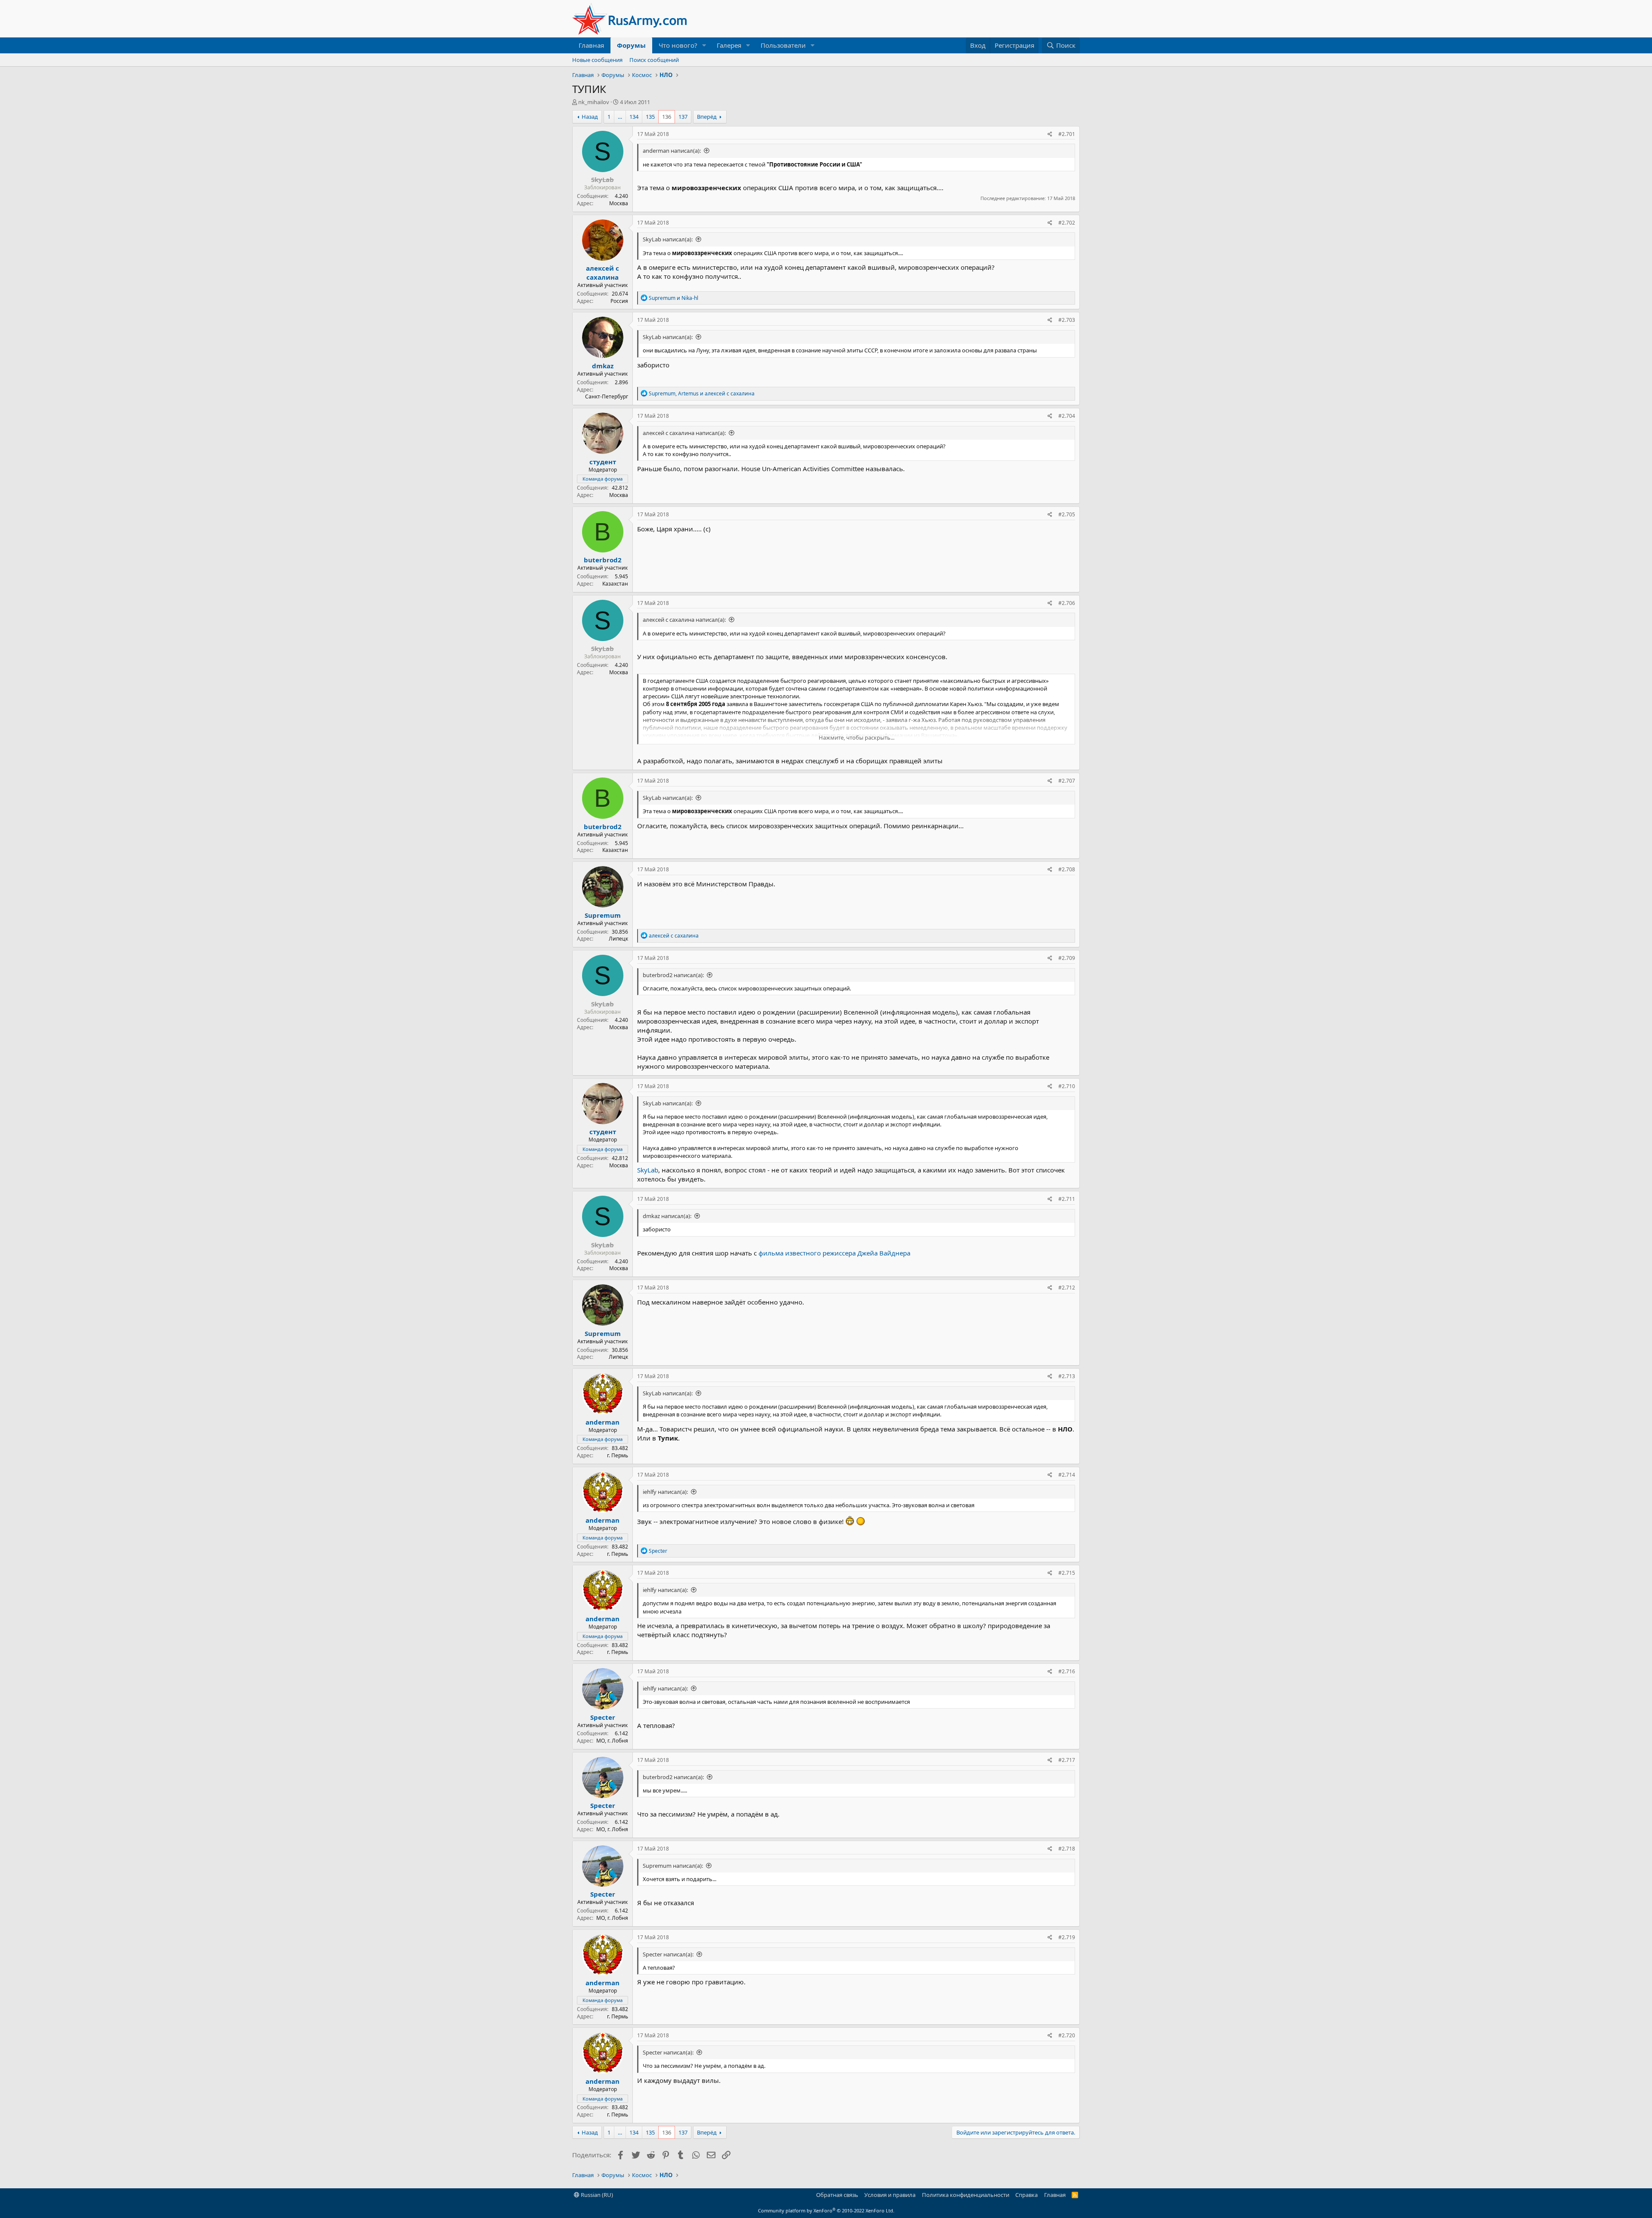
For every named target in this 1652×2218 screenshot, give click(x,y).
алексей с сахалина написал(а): (684, 433)
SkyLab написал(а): (668, 239)
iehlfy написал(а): (665, 1492)
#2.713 (1067, 1376)
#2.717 (1067, 1760)
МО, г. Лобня (612, 1741)
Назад (590, 117)
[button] (704, 45)
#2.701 (1067, 134)
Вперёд (707, 117)
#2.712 (1067, 1288)
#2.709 (1067, 958)
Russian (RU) (596, 2195)
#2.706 (1067, 603)
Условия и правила (890, 2195)
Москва (619, 203)
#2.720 (1067, 2035)
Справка (1026, 2195)
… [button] (620, 117)
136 (667, 117)
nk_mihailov (594, 102)
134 (634, 117)
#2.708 (1067, 869)
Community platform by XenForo (826, 2210)
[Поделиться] (1050, 134)
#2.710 (1067, 1086)
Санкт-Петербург (607, 396)
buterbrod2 (603, 560)
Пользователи (783, 45)
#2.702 (1067, 223)
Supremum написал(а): (673, 1866)
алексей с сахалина (603, 273)
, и (702, 393)
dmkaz (603, 366)
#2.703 (1067, 320)
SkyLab (648, 1170)
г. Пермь (618, 1455)
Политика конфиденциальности (966, 2195)
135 (650, 117)
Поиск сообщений (654, 60)
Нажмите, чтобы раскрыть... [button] (857, 737)
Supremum (603, 915)
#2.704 (1067, 416)
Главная (591, 45)
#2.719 (1067, 1937)
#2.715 (1067, 1573)
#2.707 (1067, 781)
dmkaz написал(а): (667, 1216)
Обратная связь (837, 2195)
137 (683, 117)
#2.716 (1067, 1671)
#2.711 (1067, 1199)
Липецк (618, 939)
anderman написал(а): (672, 151)
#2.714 (1067, 1475)
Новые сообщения (597, 60)
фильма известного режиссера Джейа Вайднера (834, 1253)
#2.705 (1067, 514)
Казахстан (615, 584)
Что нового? (678, 45)
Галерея (729, 45)
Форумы (631, 45)
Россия (619, 301)
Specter (603, 1717)
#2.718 (1067, 1849)
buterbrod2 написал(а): (673, 975)
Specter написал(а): (668, 1954)
